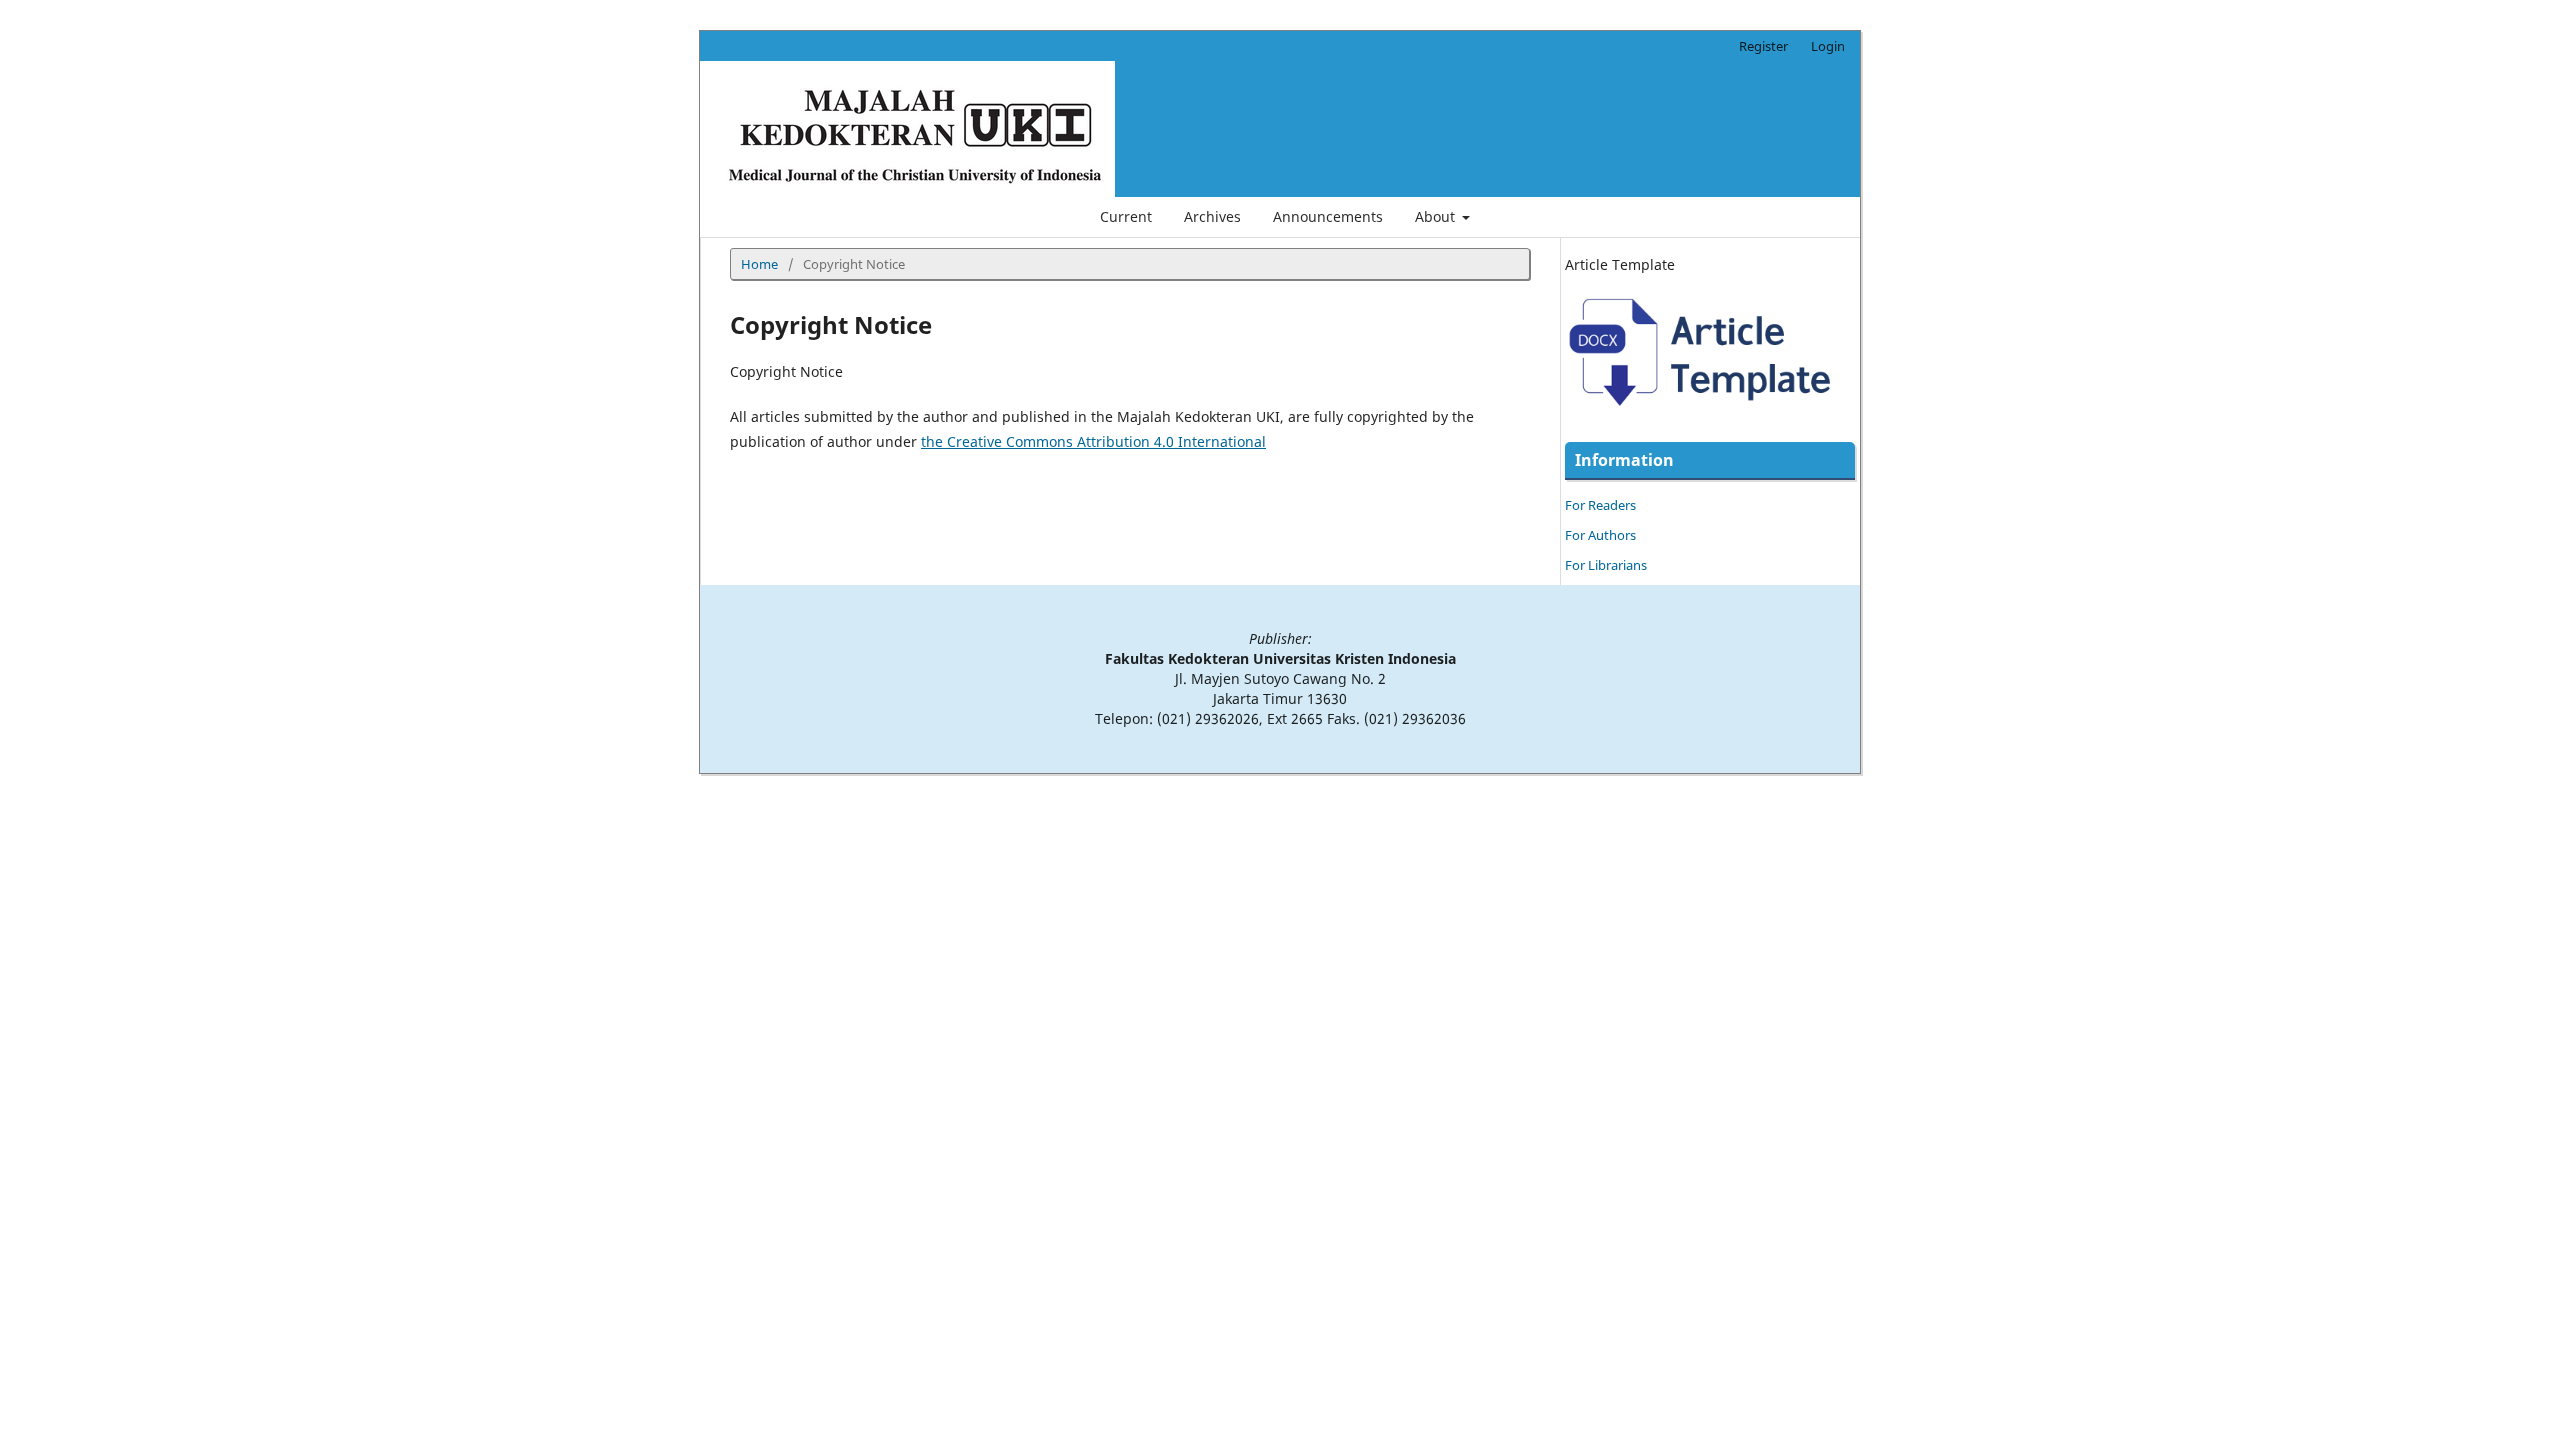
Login (1828, 46)
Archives (1212, 216)
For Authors (1600, 535)
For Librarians (1606, 565)
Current (1126, 216)
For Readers (1600, 505)
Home (759, 264)
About (1437, 216)
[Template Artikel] (1710, 418)
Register (1763, 46)
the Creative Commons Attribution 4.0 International (1093, 441)
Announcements (1328, 216)
